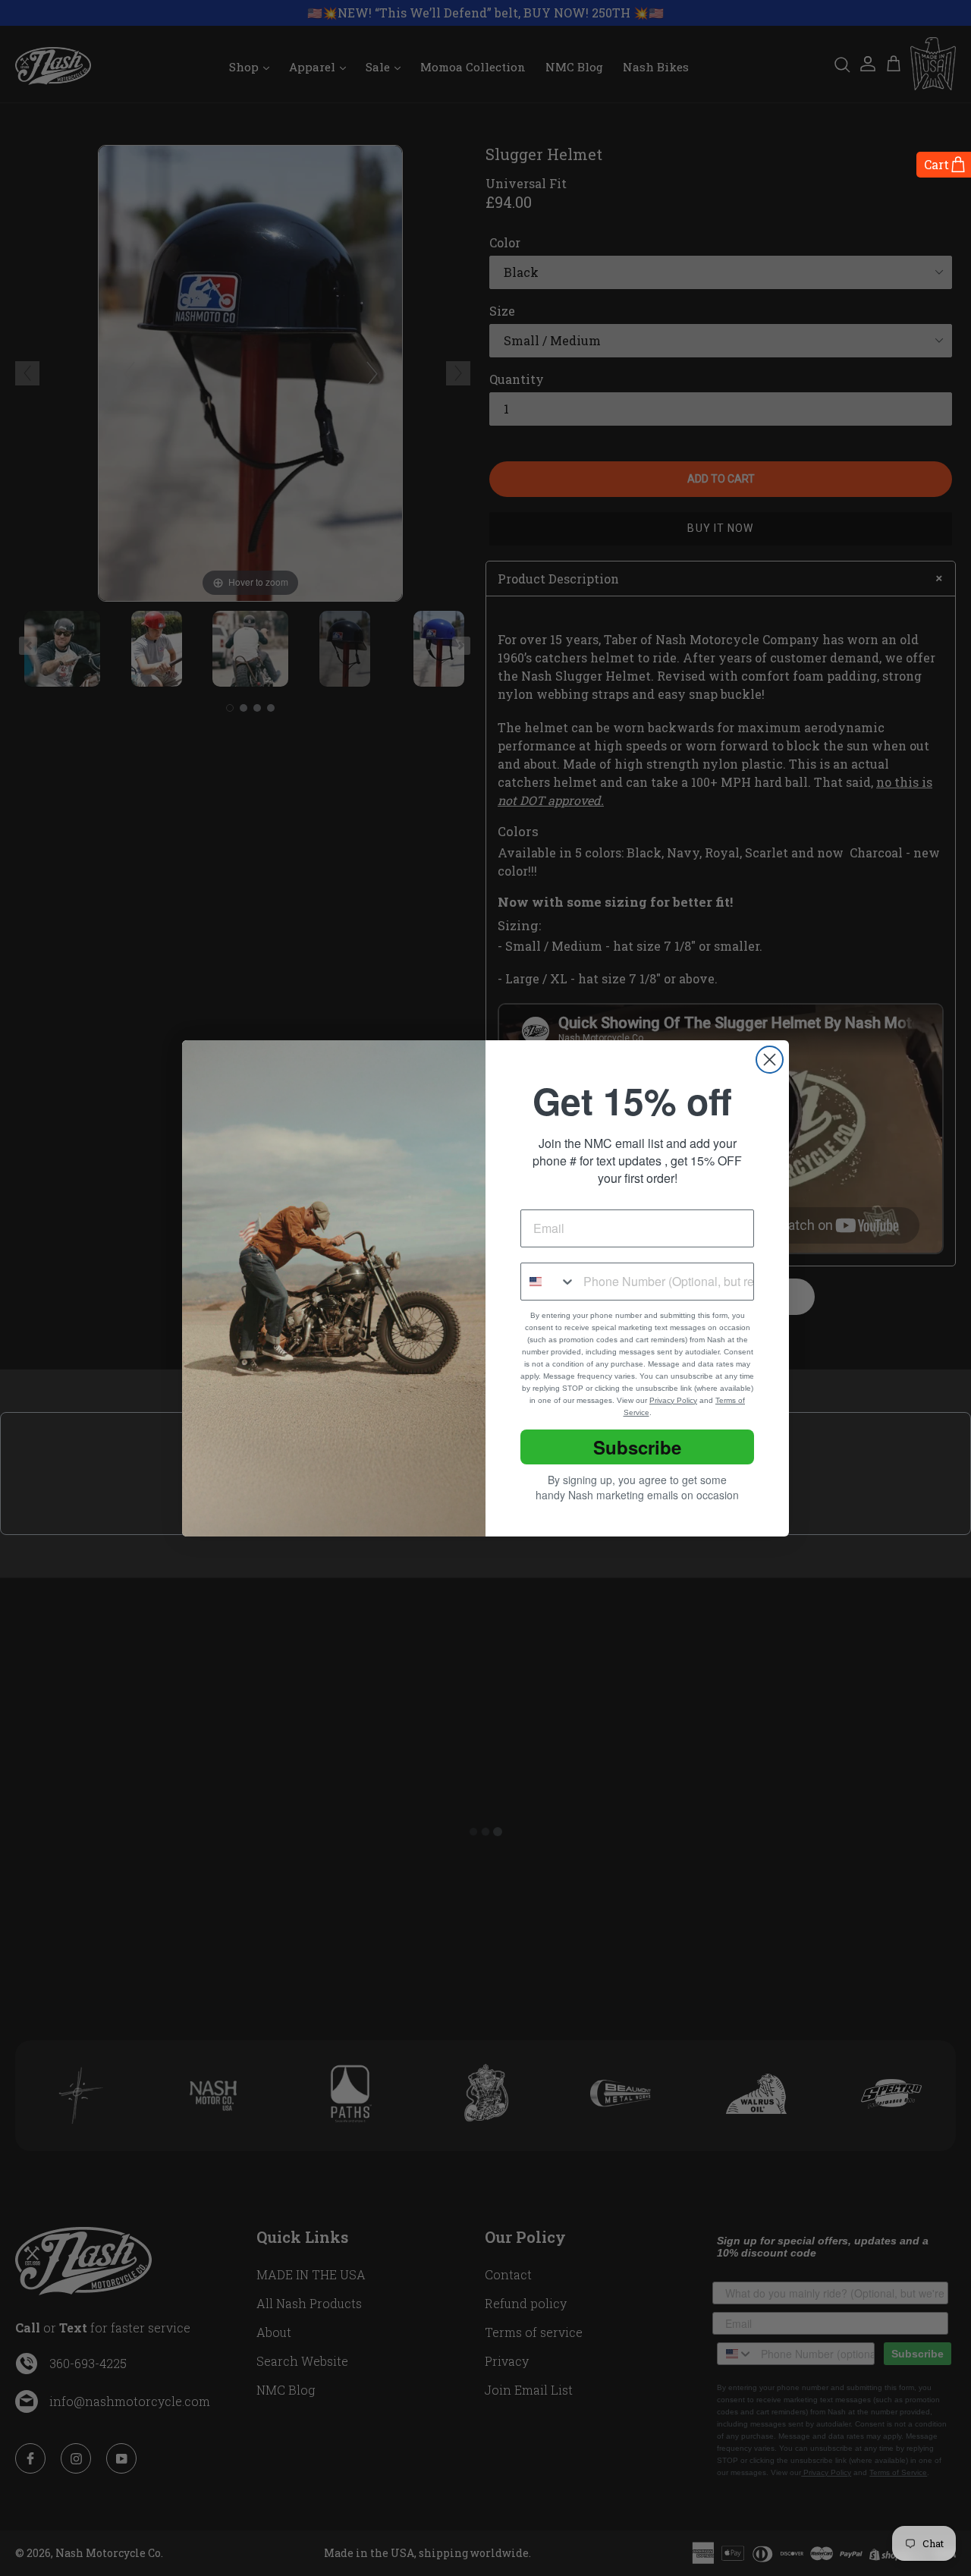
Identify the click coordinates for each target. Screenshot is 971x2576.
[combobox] (548, 1282)
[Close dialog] (770, 1060)
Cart (936, 164)
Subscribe (637, 1447)
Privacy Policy (673, 1400)
